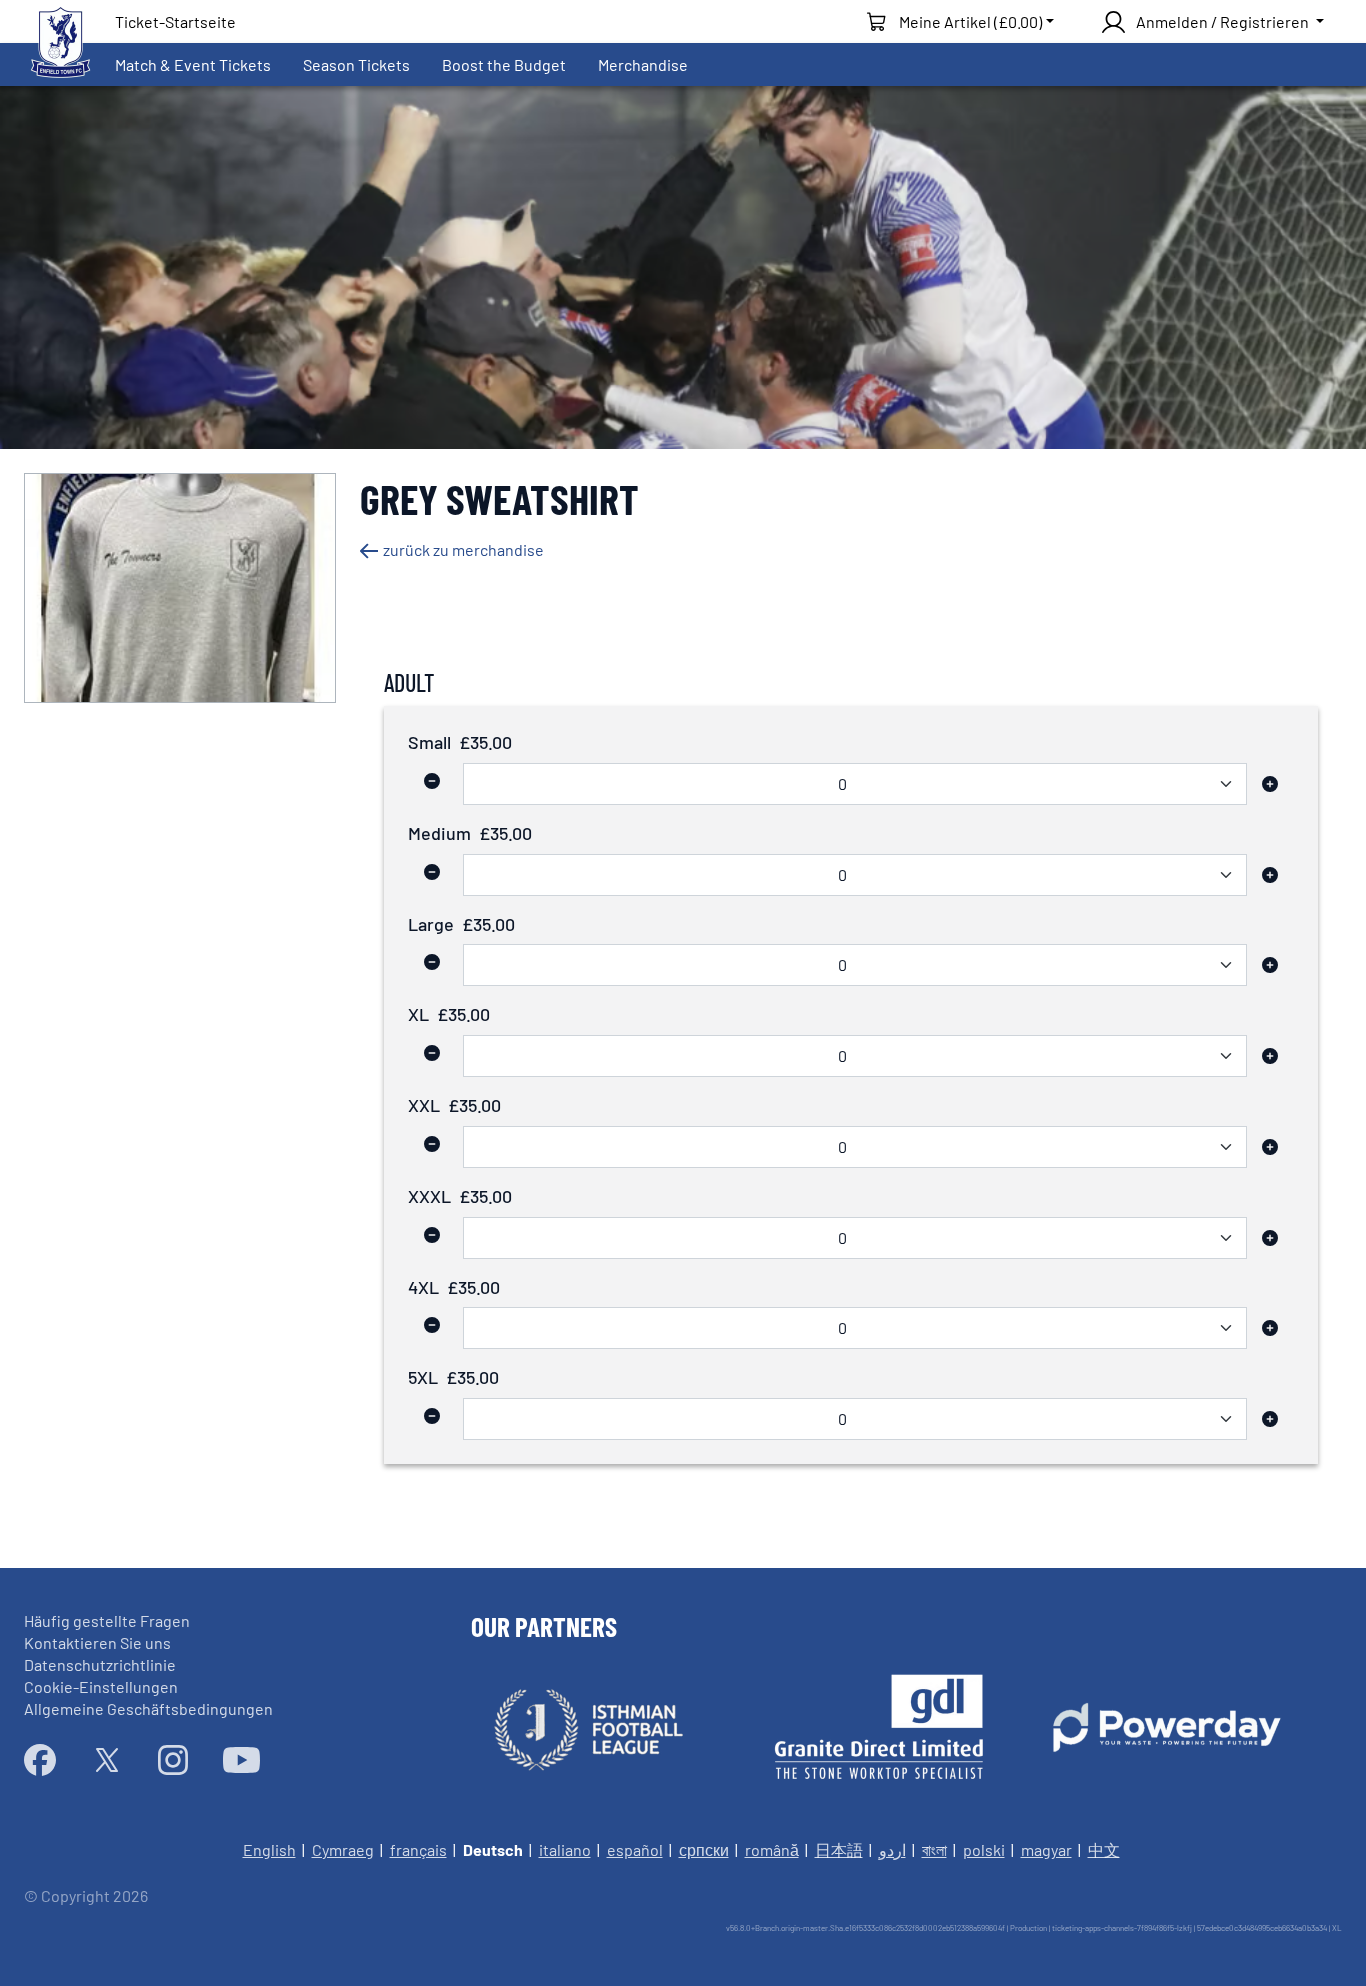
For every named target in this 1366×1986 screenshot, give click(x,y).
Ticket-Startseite (175, 21)
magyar (1046, 1849)
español (635, 1849)
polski (984, 1849)
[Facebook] (40, 1760)
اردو (892, 1849)
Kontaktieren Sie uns (97, 1642)
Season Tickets (356, 64)
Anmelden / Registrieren (1222, 21)
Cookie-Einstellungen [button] (101, 1686)
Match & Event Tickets (193, 64)
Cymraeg (343, 1849)
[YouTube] (241, 1760)
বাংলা (934, 1849)
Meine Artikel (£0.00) (970, 21)
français (418, 1849)
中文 (1104, 1849)
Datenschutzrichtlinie (100, 1664)
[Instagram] (173, 1760)
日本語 (839, 1849)
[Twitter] (107, 1760)
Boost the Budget (504, 64)
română (772, 1849)
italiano (565, 1849)
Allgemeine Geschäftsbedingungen (148, 1708)
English (269, 1849)
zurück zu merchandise (463, 549)
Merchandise (643, 64)
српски (704, 1849)
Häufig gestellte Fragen (107, 1620)
